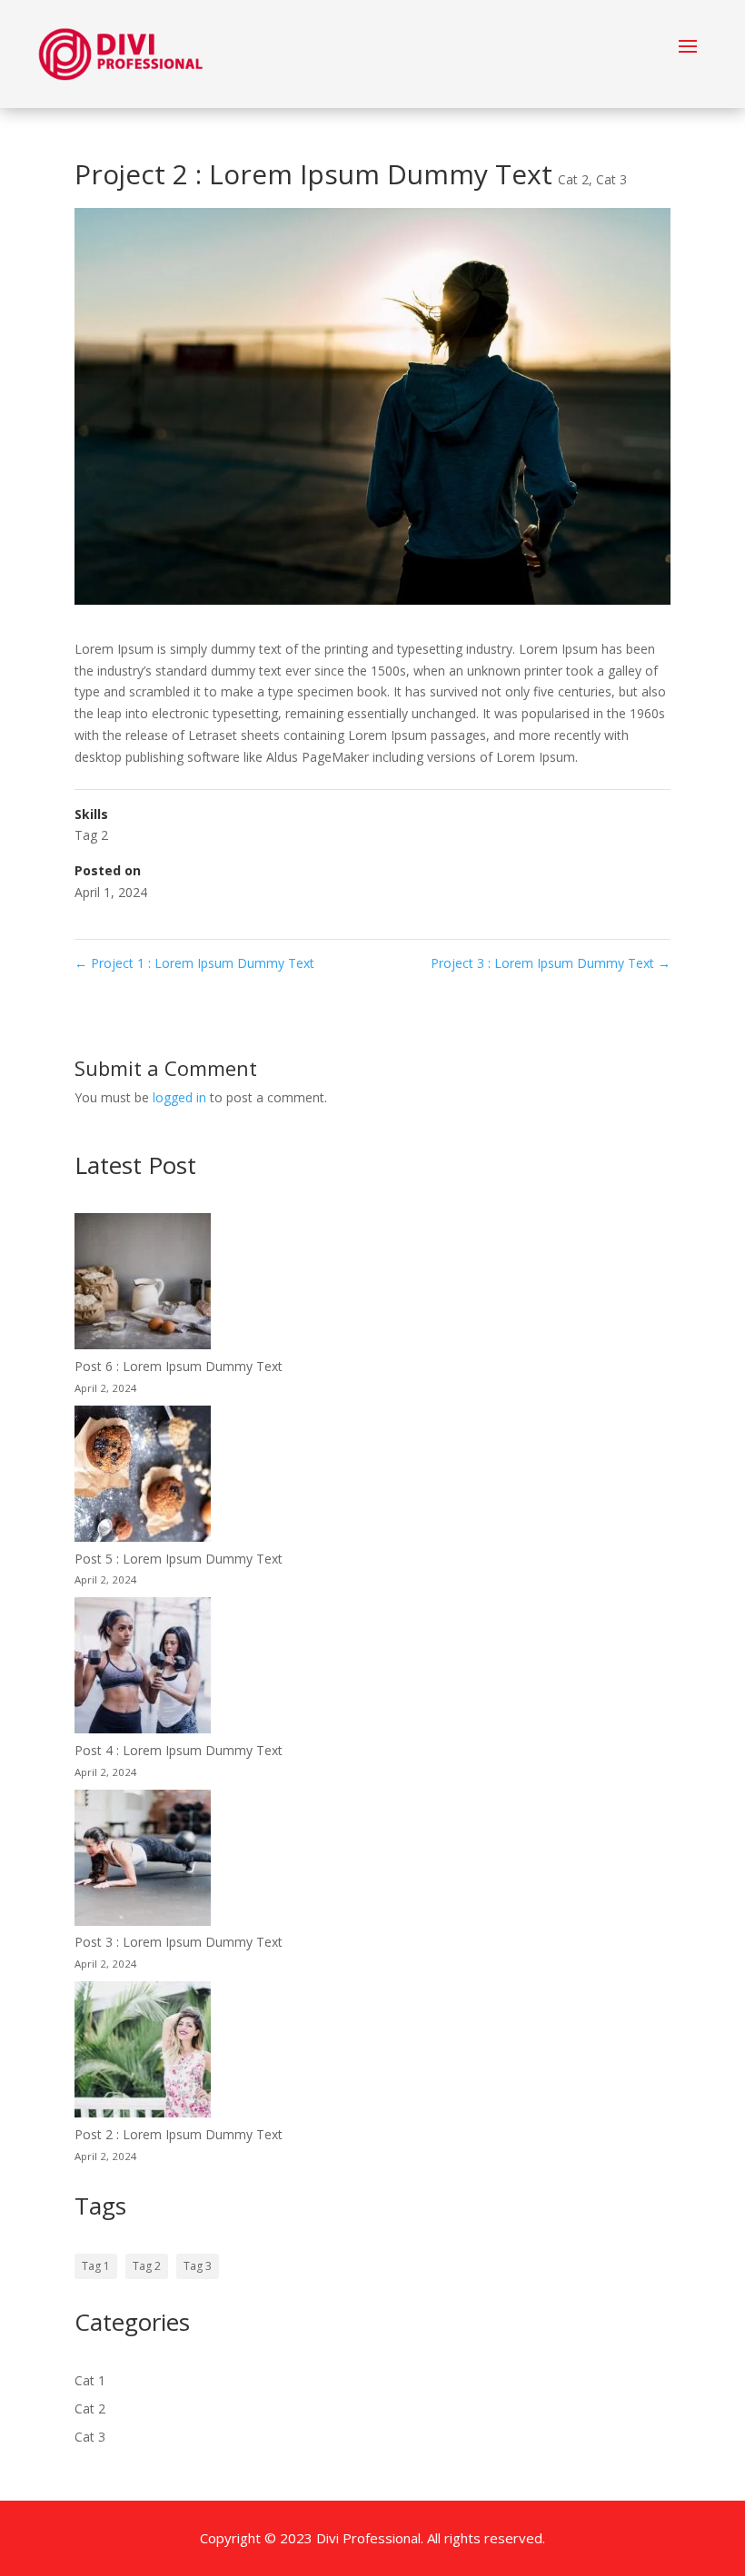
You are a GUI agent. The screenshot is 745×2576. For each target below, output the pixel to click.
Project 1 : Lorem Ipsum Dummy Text (194, 963)
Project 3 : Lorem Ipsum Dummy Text (551, 963)
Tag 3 (198, 2266)
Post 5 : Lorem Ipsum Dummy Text (179, 1559)
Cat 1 (90, 2380)
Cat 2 (573, 179)
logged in (179, 1097)
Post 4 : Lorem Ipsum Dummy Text (179, 1750)
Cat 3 (611, 179)
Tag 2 (91, 835)
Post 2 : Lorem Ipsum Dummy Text (179, 2134)
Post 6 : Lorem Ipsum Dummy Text (179, 1366)
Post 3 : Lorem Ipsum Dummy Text (179, 1942)
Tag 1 (96, 2266)
